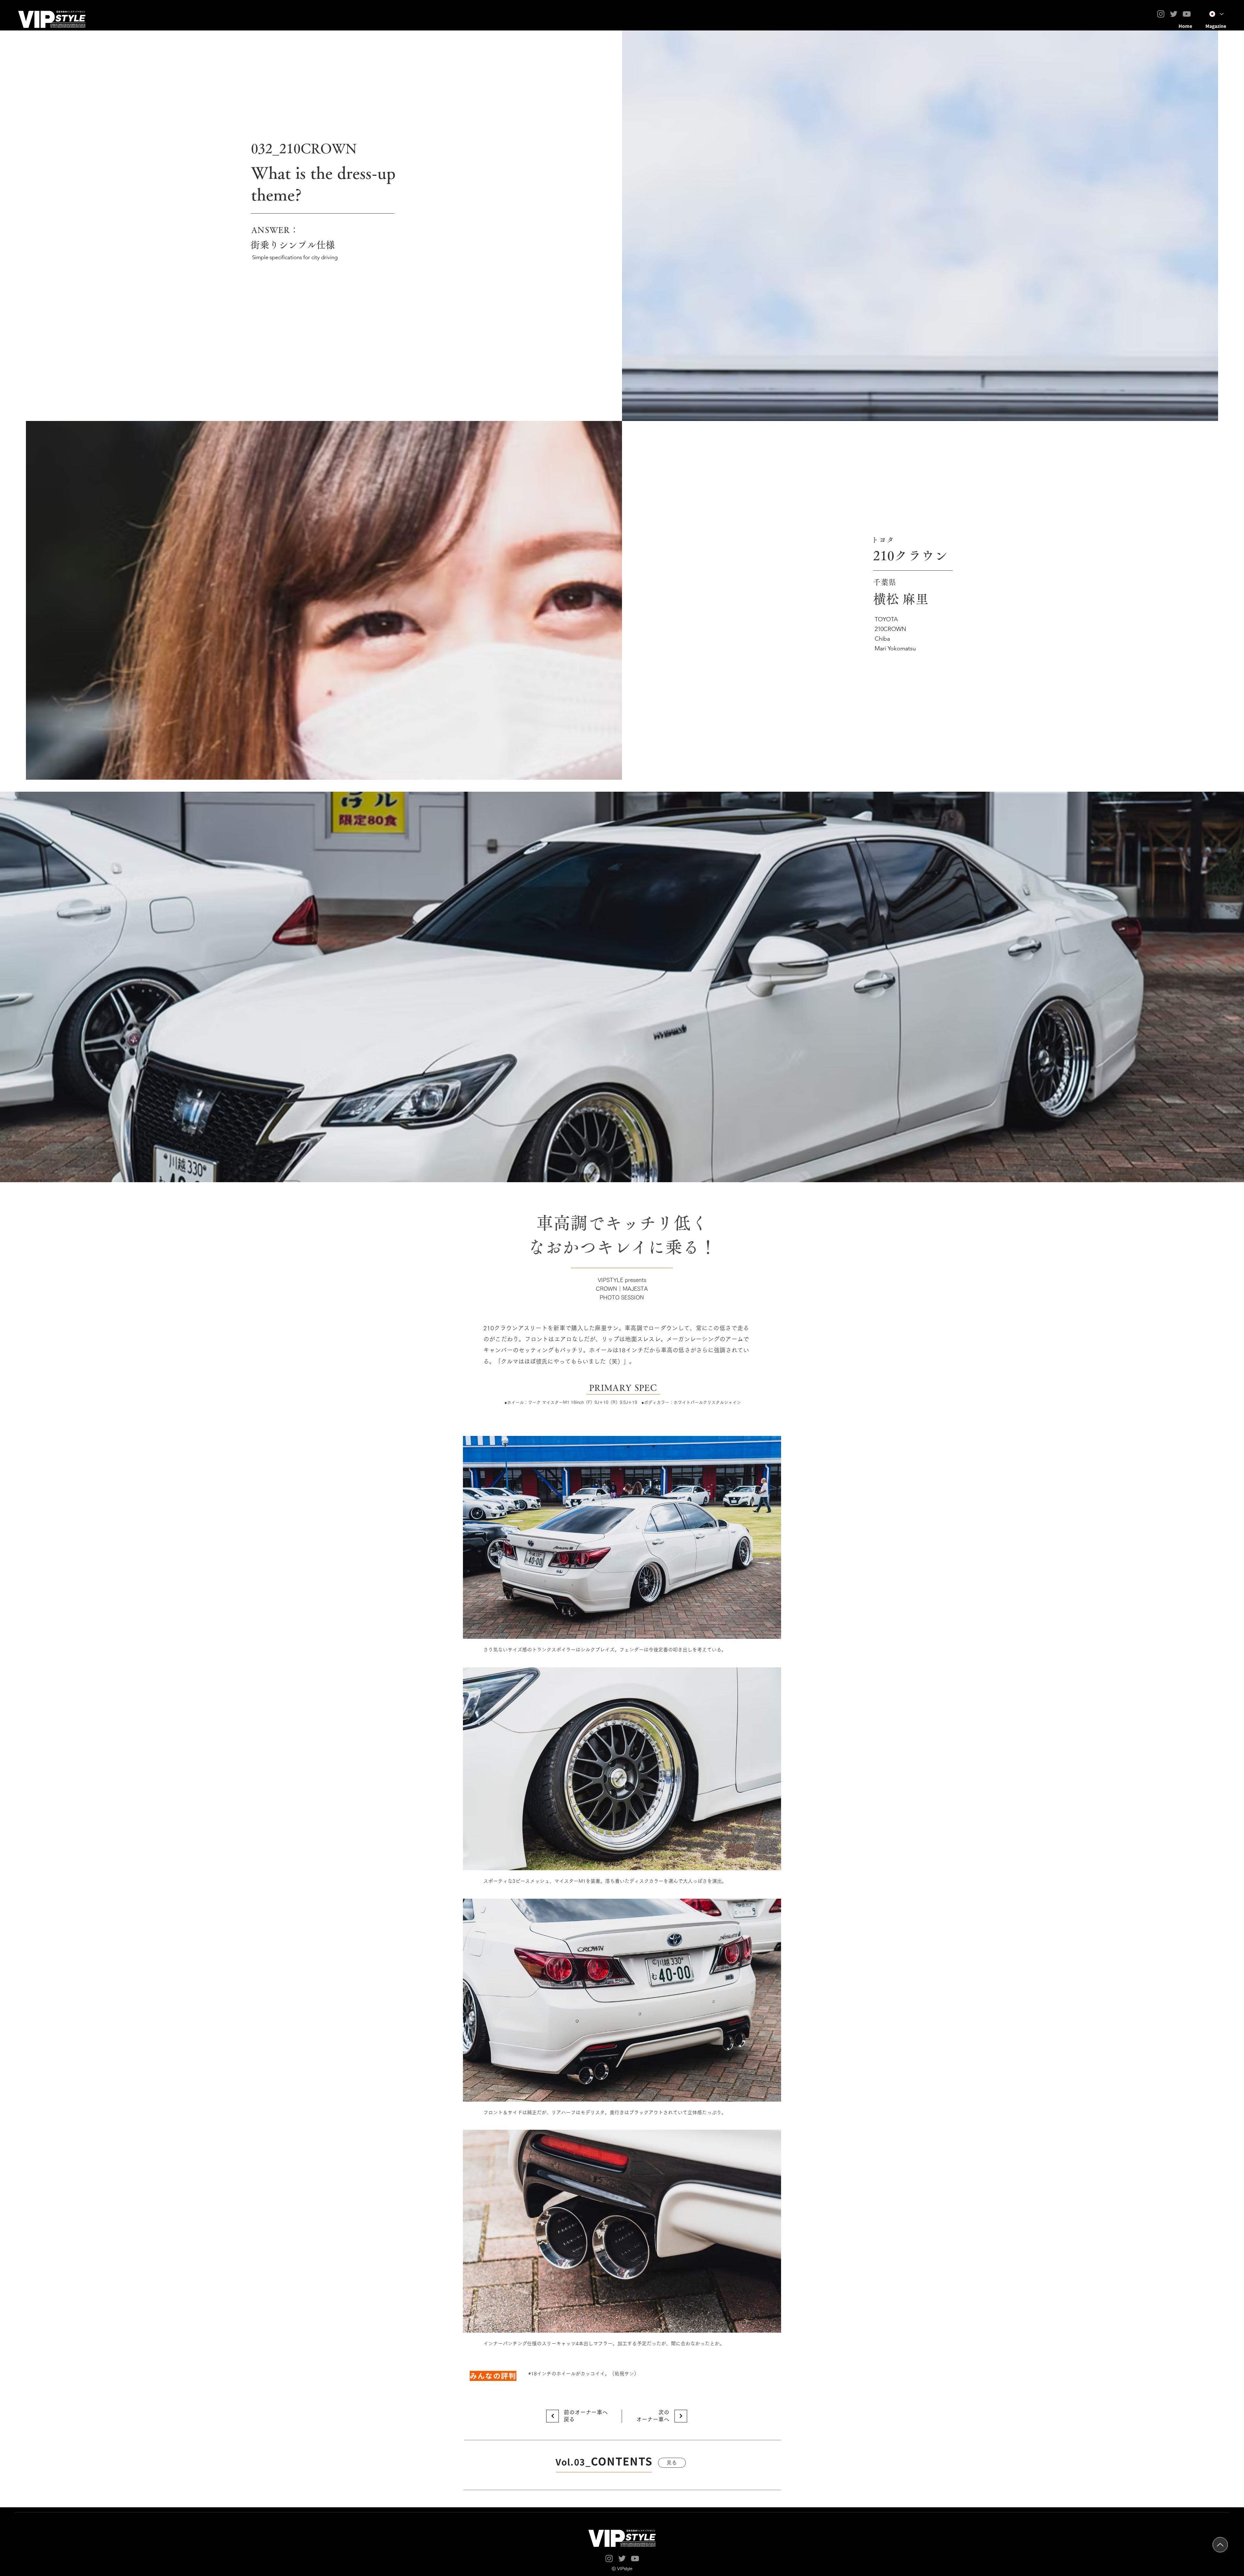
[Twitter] (1174, 14)
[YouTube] (1187, 14)
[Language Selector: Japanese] (1216, 14)
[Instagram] (1161, 14)
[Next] (553, 2416)
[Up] (1220, 2545)
